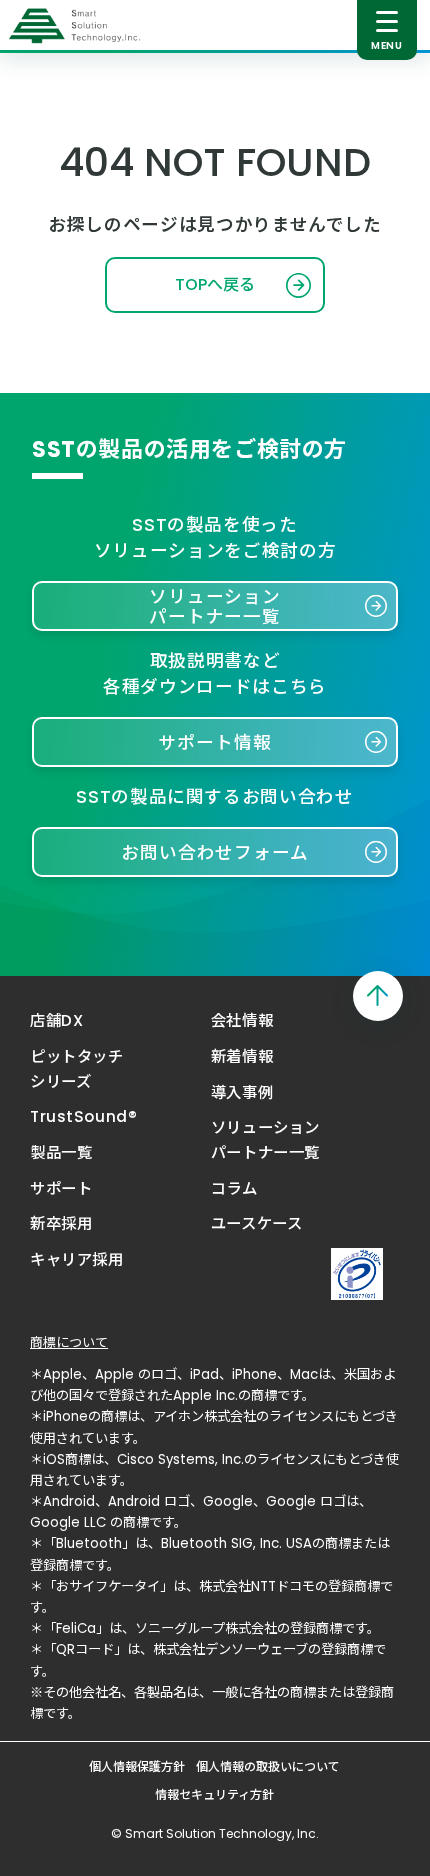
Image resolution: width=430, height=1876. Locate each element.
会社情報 (242, 1020)
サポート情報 (215, 742)
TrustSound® (83, 1116)
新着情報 (242, 1056)
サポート (61, 1188)
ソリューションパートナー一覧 (215, 606)
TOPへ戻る (215, 284)
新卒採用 (61, 1223)
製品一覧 (61, 1152)
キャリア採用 (76, 1259)
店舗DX (56, 1020)
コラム (234, 1188)
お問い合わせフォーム (215, 852)
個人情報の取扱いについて (268, 1767)
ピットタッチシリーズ (76, 1069)
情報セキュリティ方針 (214, 1795)
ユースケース (256, 1223)
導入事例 (242, 1092)
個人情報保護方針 (137, 1767)
